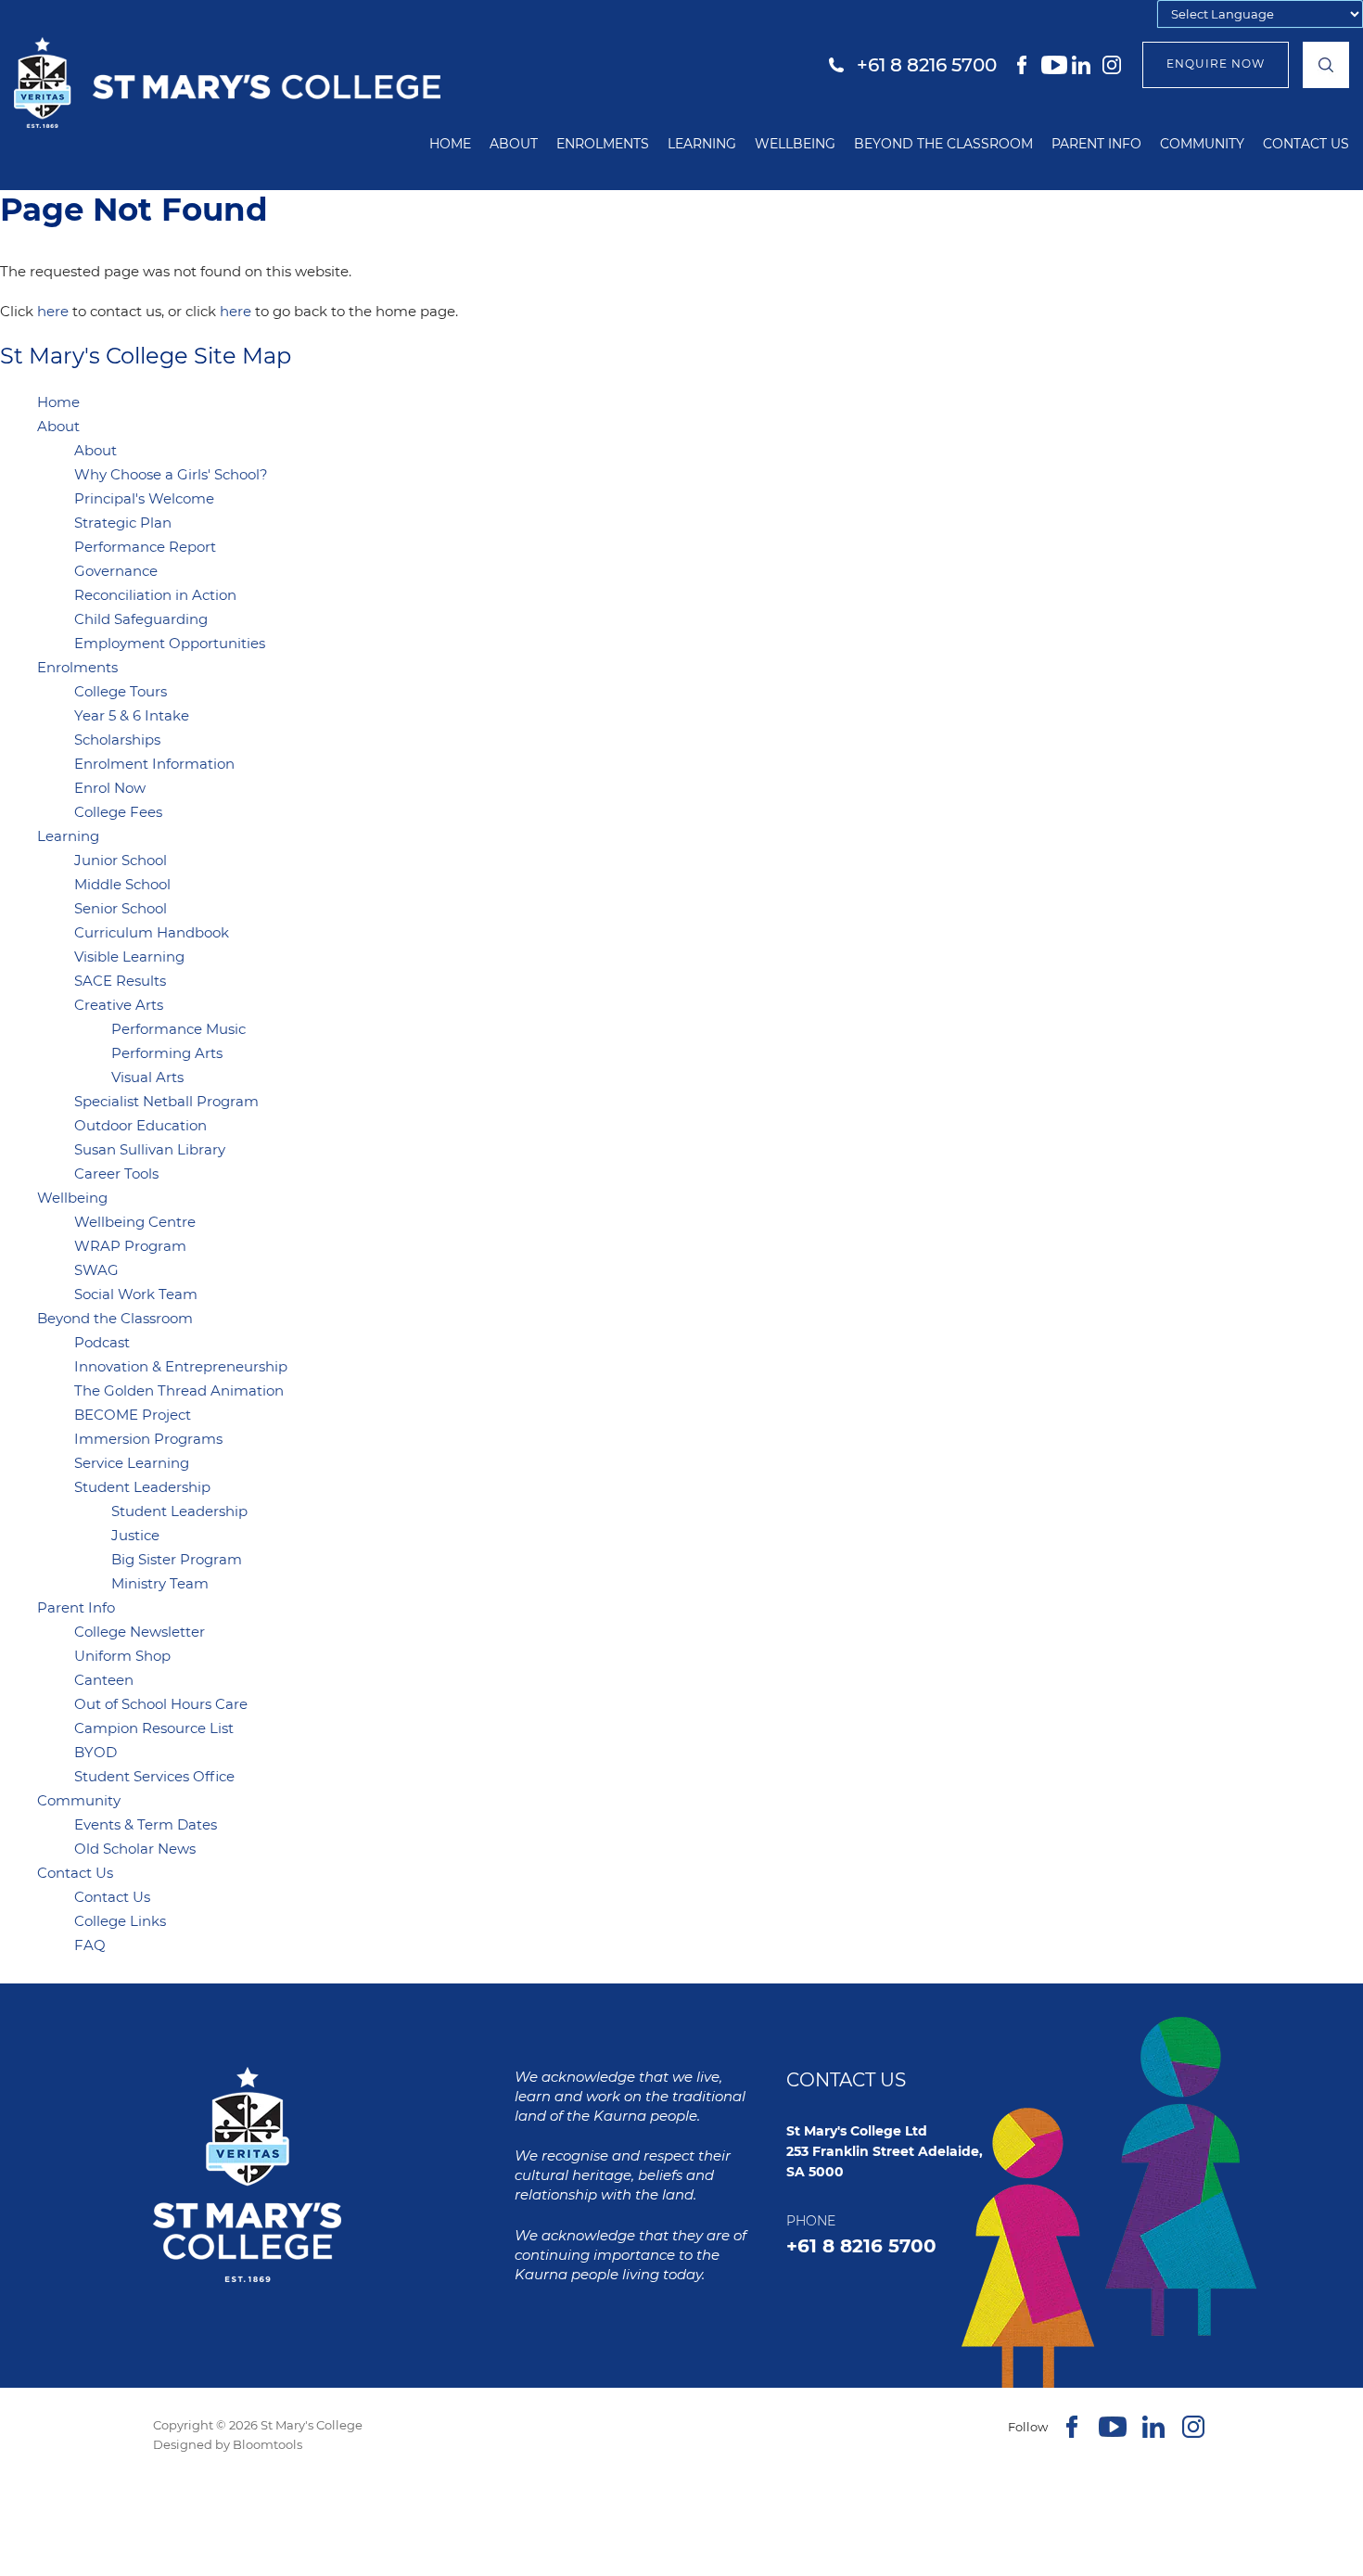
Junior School (121, 860)
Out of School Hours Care (161, 1704)
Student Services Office (154, 1776)
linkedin (1085, 65)
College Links (120, 1921)
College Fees (118, 812)
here (53, 311)
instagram (1115, 65)
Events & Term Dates (146, 1824)
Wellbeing (795, 144)
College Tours (121, 691)
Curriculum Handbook (152, 932)
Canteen (104, 1680)
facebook (1024, 65)
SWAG (96, 1270)
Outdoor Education (140, 1125)
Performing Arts (167, 1053)
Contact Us (1306, 144)
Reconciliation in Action (155, 595)
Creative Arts (119, 1005)
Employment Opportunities (170, 643)
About (514, 144)
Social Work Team (136, 1294)
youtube (1054, 65)
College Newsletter (140, 1632)
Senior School (121, 908)
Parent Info (1096, 144)
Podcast (102, 1342)
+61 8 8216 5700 (927, 65)
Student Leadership (142, 1487)
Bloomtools (268, 2444)
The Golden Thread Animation (179, 1390)
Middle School (122, 884)
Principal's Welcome (144, 498)
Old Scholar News (135, 1849)
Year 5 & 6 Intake (132, 715)
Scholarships (117, 740)
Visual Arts (147, 1077)
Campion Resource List (154, 1728)
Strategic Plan (123, 523)
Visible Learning (129, 956)
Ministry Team (160, 1583)
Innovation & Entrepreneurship (181, 1366)
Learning (702, 144)
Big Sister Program (177, 1559)
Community (1202, 144)
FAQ (90, 1945)
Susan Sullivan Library (150, 1149)
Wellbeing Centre (135, 1222)
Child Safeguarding (141, 619)
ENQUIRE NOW (1216, 64)
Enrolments (603, 144)
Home (450, 144)
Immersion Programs (148, 1439)
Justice (135, 1535)
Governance (116, 571)
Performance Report (145, 547)
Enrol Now (110, 788)
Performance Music (178, 1029)
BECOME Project (133, 1415)
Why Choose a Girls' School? (171, 474)
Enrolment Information (154, 764)
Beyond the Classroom (943, 144)
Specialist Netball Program (166, 1101)
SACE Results (120, 981)
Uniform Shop (122, 1656)
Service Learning (132, 1463)
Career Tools (116, 1173)
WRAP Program (130, 1246)
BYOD (96, 1752)
